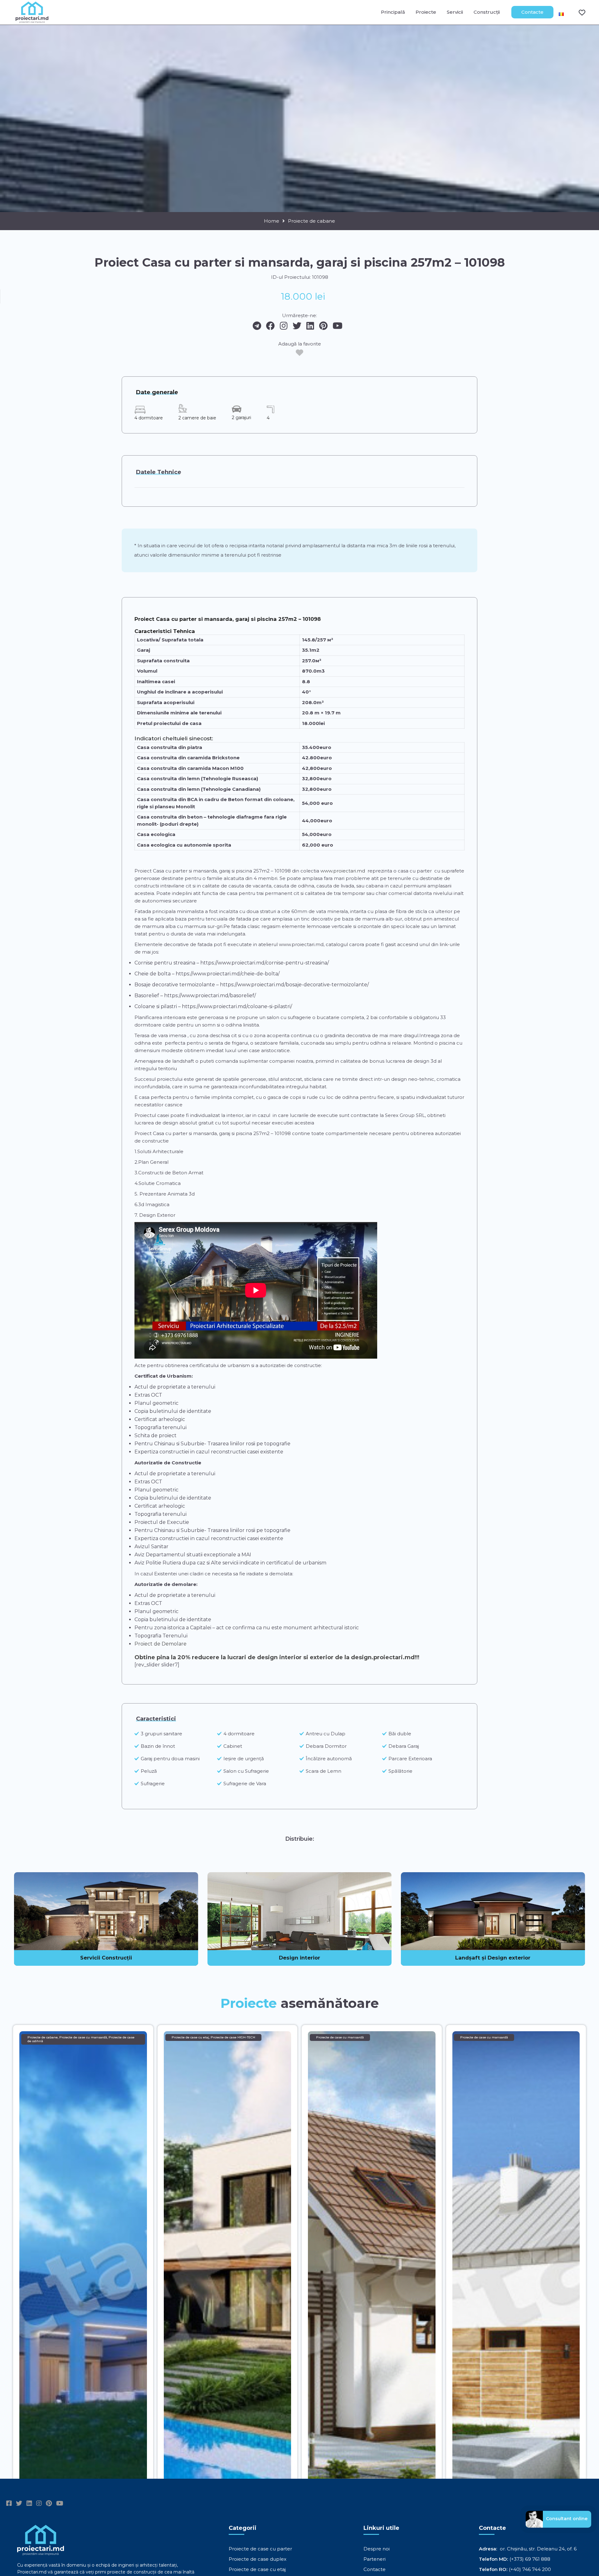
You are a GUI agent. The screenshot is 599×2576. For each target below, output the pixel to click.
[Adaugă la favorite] (299, 353)
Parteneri (375, 2559)
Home (272, 221)
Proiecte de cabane (312, 221)
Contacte (532, 12)
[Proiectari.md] (32, 20)
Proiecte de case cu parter (260, 2549)
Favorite (578, 12)
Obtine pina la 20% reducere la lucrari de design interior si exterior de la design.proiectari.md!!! (277, 1657)
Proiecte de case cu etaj (257, 2569)
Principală (393, 12)
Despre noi (377, 2549)
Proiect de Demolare (161, 1644)
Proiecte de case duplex (258, 2559)
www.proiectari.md (343, 871)
